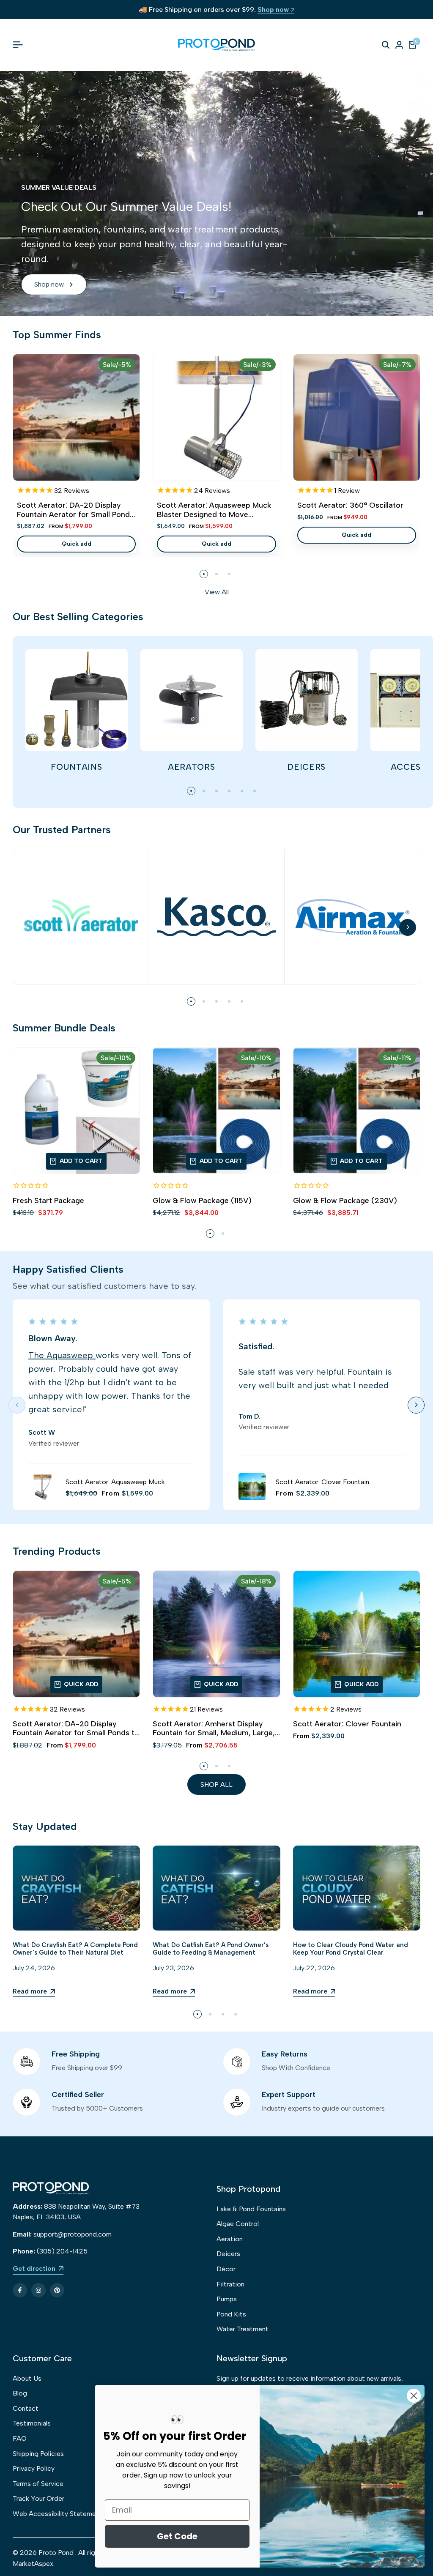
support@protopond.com (73, 2234)
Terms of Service (38, 2484)
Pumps (227, 2299)
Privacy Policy (34, 2468)
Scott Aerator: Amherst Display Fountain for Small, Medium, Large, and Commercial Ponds (214, 1729)
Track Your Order (38, 2498)
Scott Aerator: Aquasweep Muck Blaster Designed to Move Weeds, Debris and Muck (214, 510)
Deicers (228, 2254)
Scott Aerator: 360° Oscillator (350, 505)
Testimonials (32, 2423)
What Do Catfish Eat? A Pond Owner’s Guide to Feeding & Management (211, 1949)
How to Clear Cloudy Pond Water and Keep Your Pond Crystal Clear (351, 1949)
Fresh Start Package (48, 1201)
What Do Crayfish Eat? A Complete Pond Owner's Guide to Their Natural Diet (75, 1949)
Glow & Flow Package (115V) (202, 1201)
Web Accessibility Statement (58, 2514)
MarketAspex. (34, 2564)
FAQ (20, 2438)
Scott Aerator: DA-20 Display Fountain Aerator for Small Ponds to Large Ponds (75, 510)
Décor (226, 2269)
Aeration (230, 2239)
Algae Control (238, 2224)
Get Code (177, 2536)
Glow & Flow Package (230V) (345, 1201)
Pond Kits (231, 2314)
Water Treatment (243, 2329)
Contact (26, 2408)
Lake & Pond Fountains (251, 2209)
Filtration (230, 2284)
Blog (20, 2393)
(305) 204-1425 (62, 2251)
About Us (27, 2378)
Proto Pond (56, 2553)
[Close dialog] (414, 2396)
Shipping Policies (38, 2454)
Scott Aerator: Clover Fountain (322, 1482)
